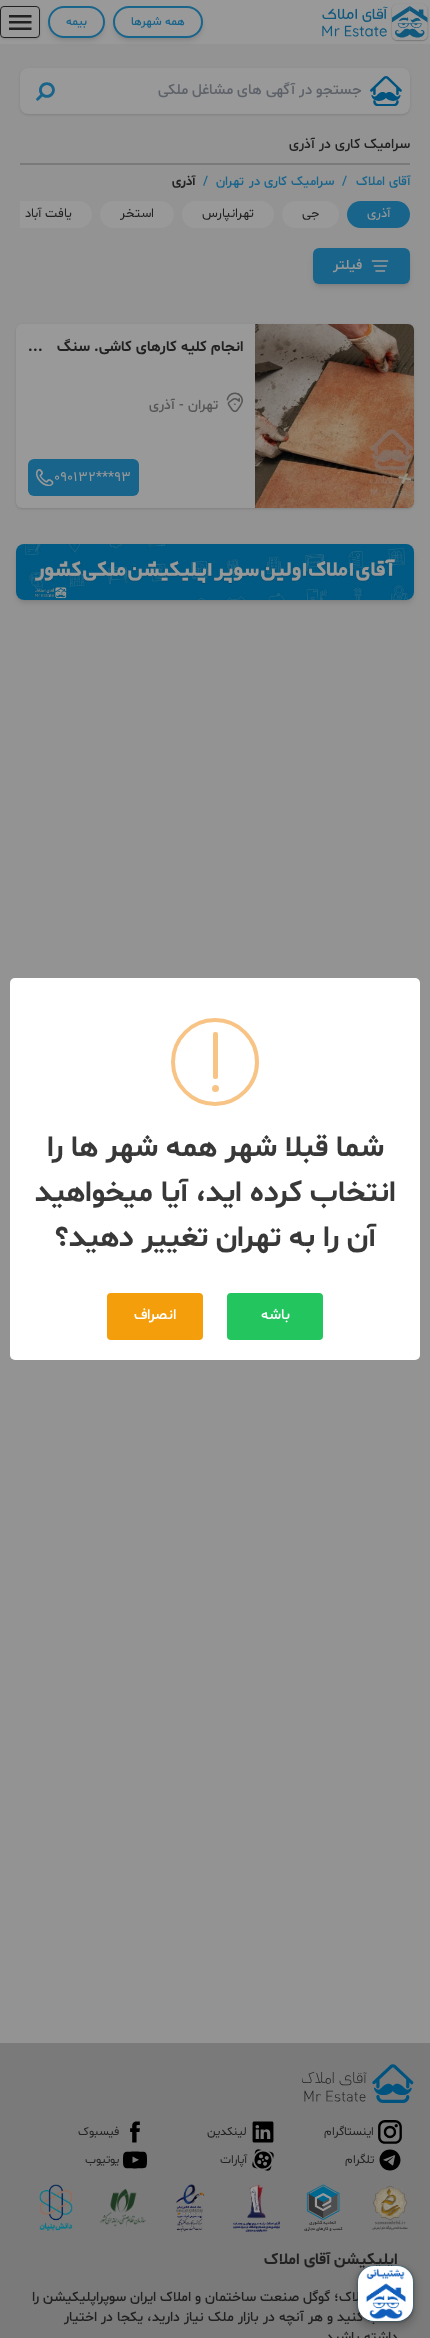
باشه (275, 1315)
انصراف (155, 1315)
